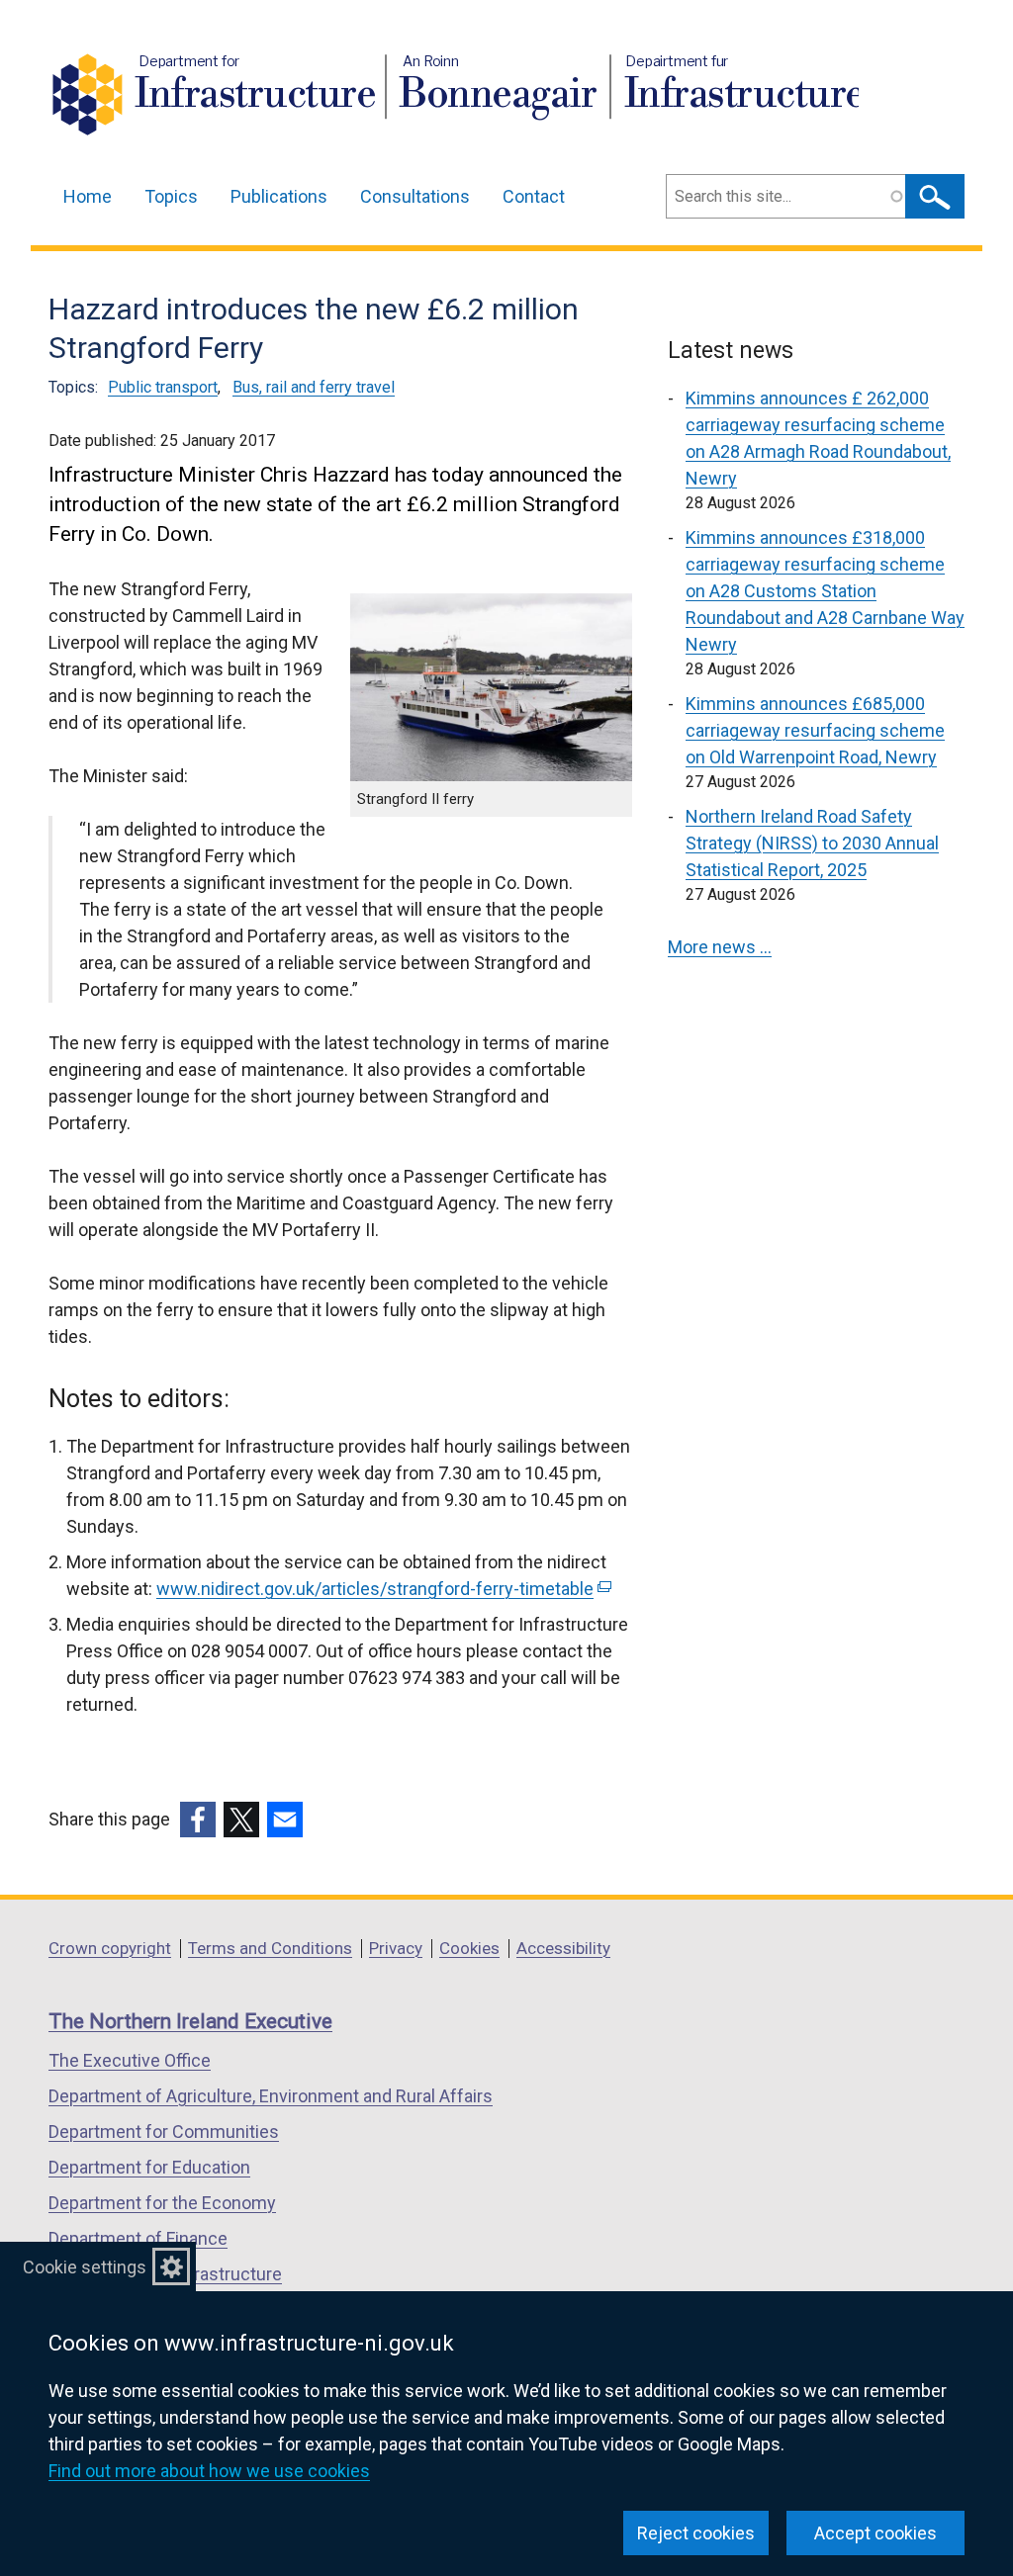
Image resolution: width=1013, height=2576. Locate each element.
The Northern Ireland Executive (190, 2021)
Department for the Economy (162, 2203)
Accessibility (563, 1948)
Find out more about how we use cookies (209, 2471)
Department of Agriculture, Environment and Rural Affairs (271, 2096)
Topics (171, 196)
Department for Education (149, 2167)
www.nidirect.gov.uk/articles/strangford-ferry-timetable (382, 1589)
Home (88, 196)
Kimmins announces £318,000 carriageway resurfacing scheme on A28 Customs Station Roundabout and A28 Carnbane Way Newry (825, 591)
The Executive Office (130, 2060)
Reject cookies (696, 2533)
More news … (720, 947)
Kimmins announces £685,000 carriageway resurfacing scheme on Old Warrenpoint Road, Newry (815, 730)
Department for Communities (164, 2132)
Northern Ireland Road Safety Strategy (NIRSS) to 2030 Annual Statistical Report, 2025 (812, 843)
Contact (534, 196)
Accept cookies (875, 2533)
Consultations (415, 196)
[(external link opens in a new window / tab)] (198, 1820)
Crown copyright (110, 1948)
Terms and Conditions (270, 1948)
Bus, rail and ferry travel (314, 387)
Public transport (163, 387)
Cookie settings (85, 2267)
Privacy (396, 1948)
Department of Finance (138, 2238)
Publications (279, 196)
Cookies (469, 1948)
